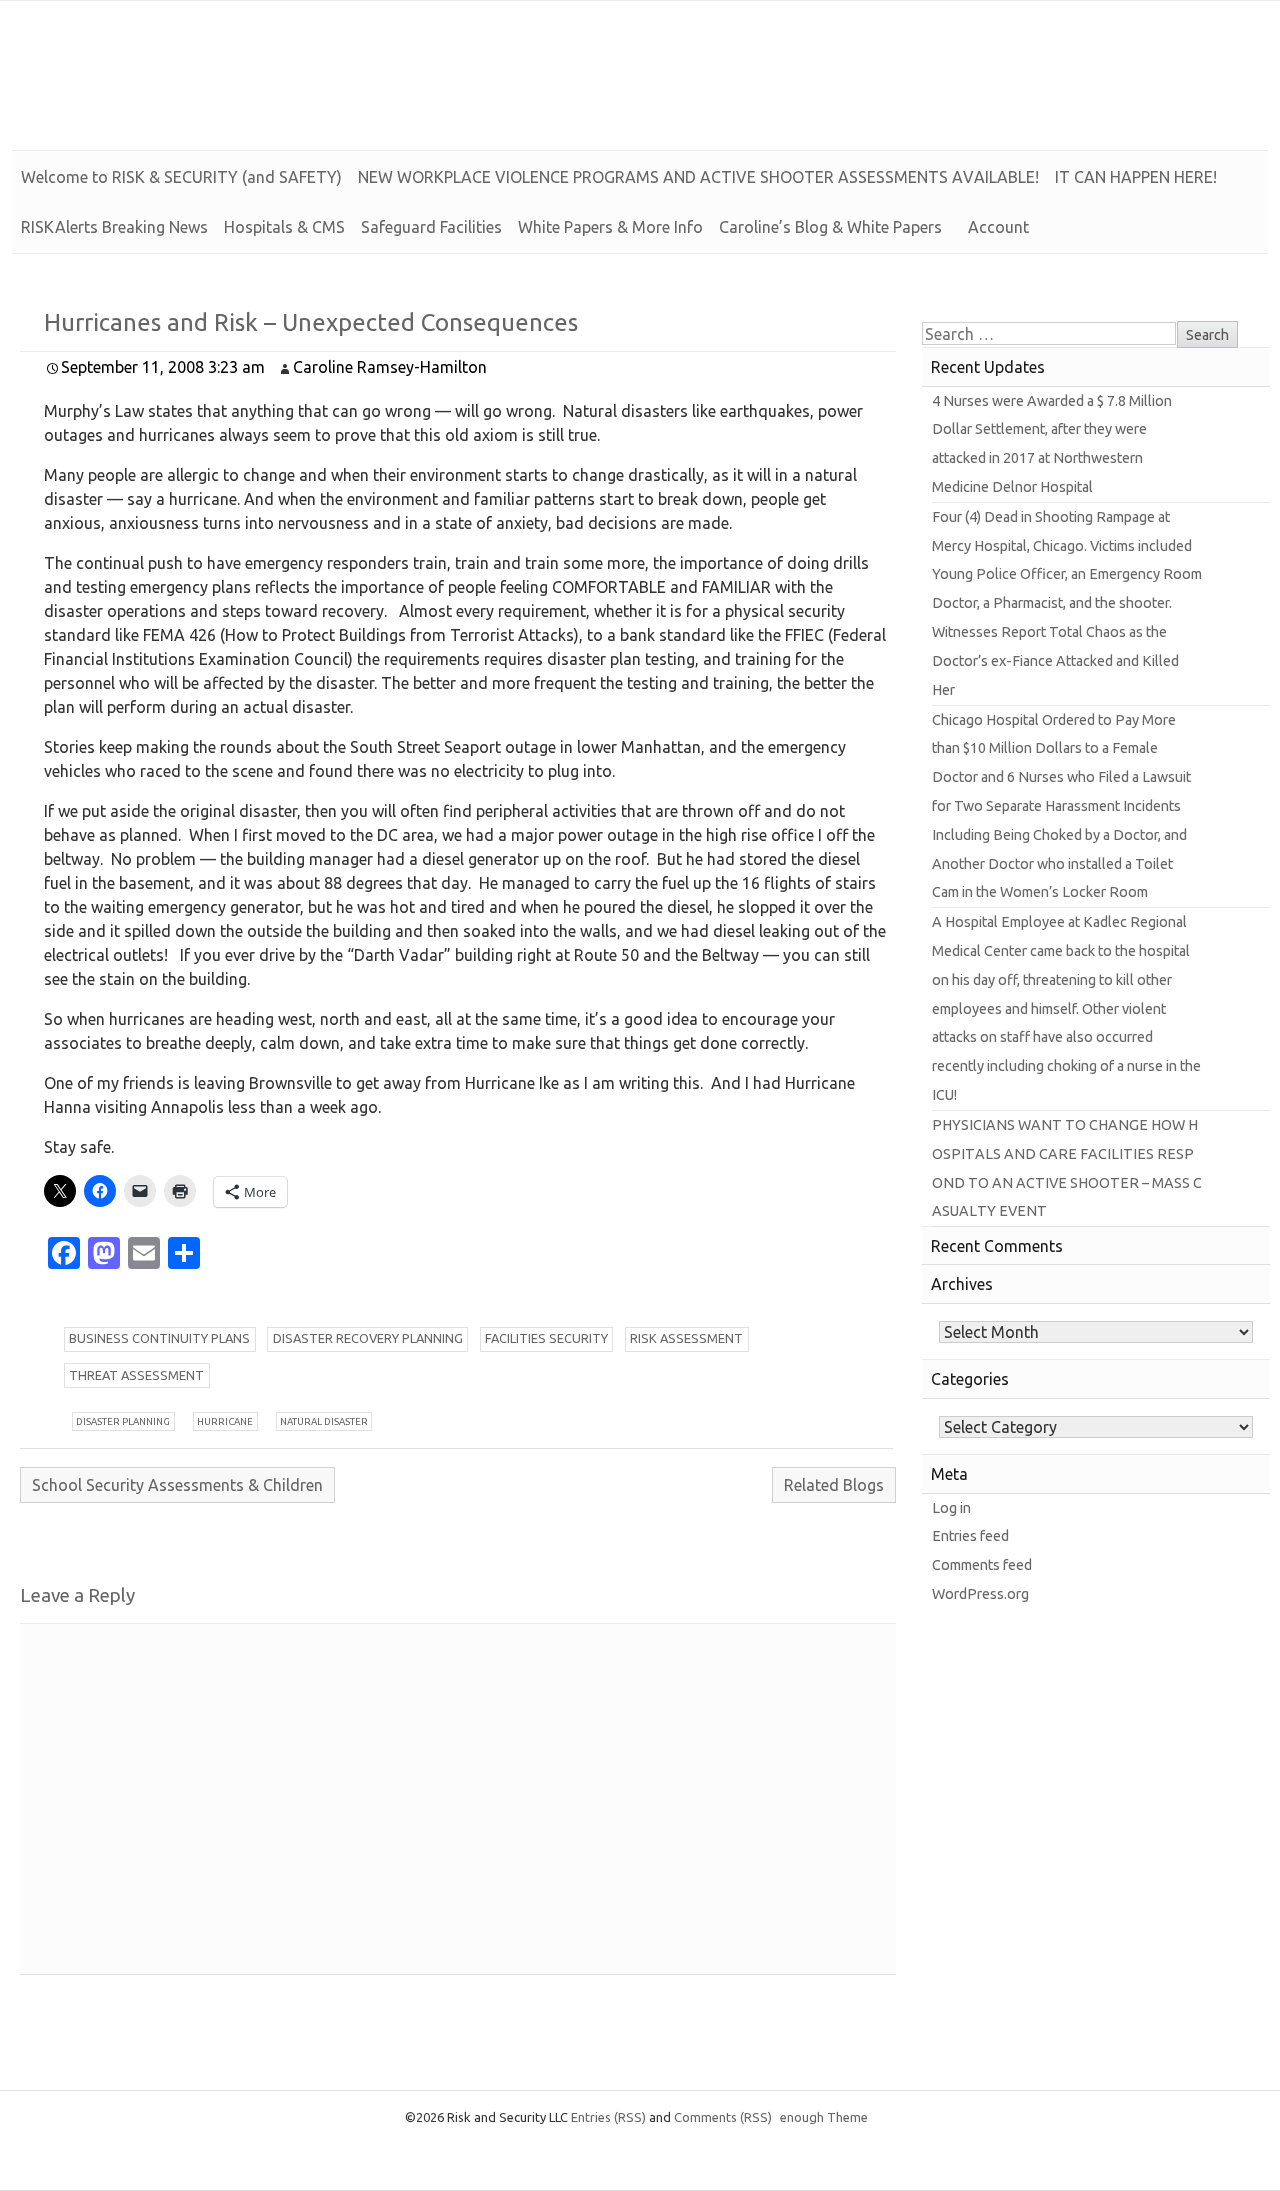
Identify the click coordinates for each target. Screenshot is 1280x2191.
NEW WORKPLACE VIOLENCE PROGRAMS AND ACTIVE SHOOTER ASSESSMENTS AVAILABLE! (698, 177)
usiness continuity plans (159, 1338)
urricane (225, 1421)
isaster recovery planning (368, 1338)
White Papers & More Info (610, 227)
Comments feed (982, 1565)
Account (998, 227)
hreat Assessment (136, 1375)
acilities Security (546, 1338)
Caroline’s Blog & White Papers (830, 227)
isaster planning (123, 1421)
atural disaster (324, 1421)
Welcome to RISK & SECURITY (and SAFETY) (181, 177)
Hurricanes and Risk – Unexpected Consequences (311, 322)
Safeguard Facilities (431, 227)
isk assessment (686, 1338)
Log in (951, 1508)
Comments (723, 2117)
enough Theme (824, 2117)
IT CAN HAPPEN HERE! (1136, 177)
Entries (608, 2117)
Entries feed (970, 1536)
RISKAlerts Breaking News (114, 227)
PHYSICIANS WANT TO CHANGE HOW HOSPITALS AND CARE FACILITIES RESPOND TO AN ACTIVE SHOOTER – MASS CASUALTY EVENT (1067, 1168)
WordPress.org (980, 1594)
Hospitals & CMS (284, 227)
